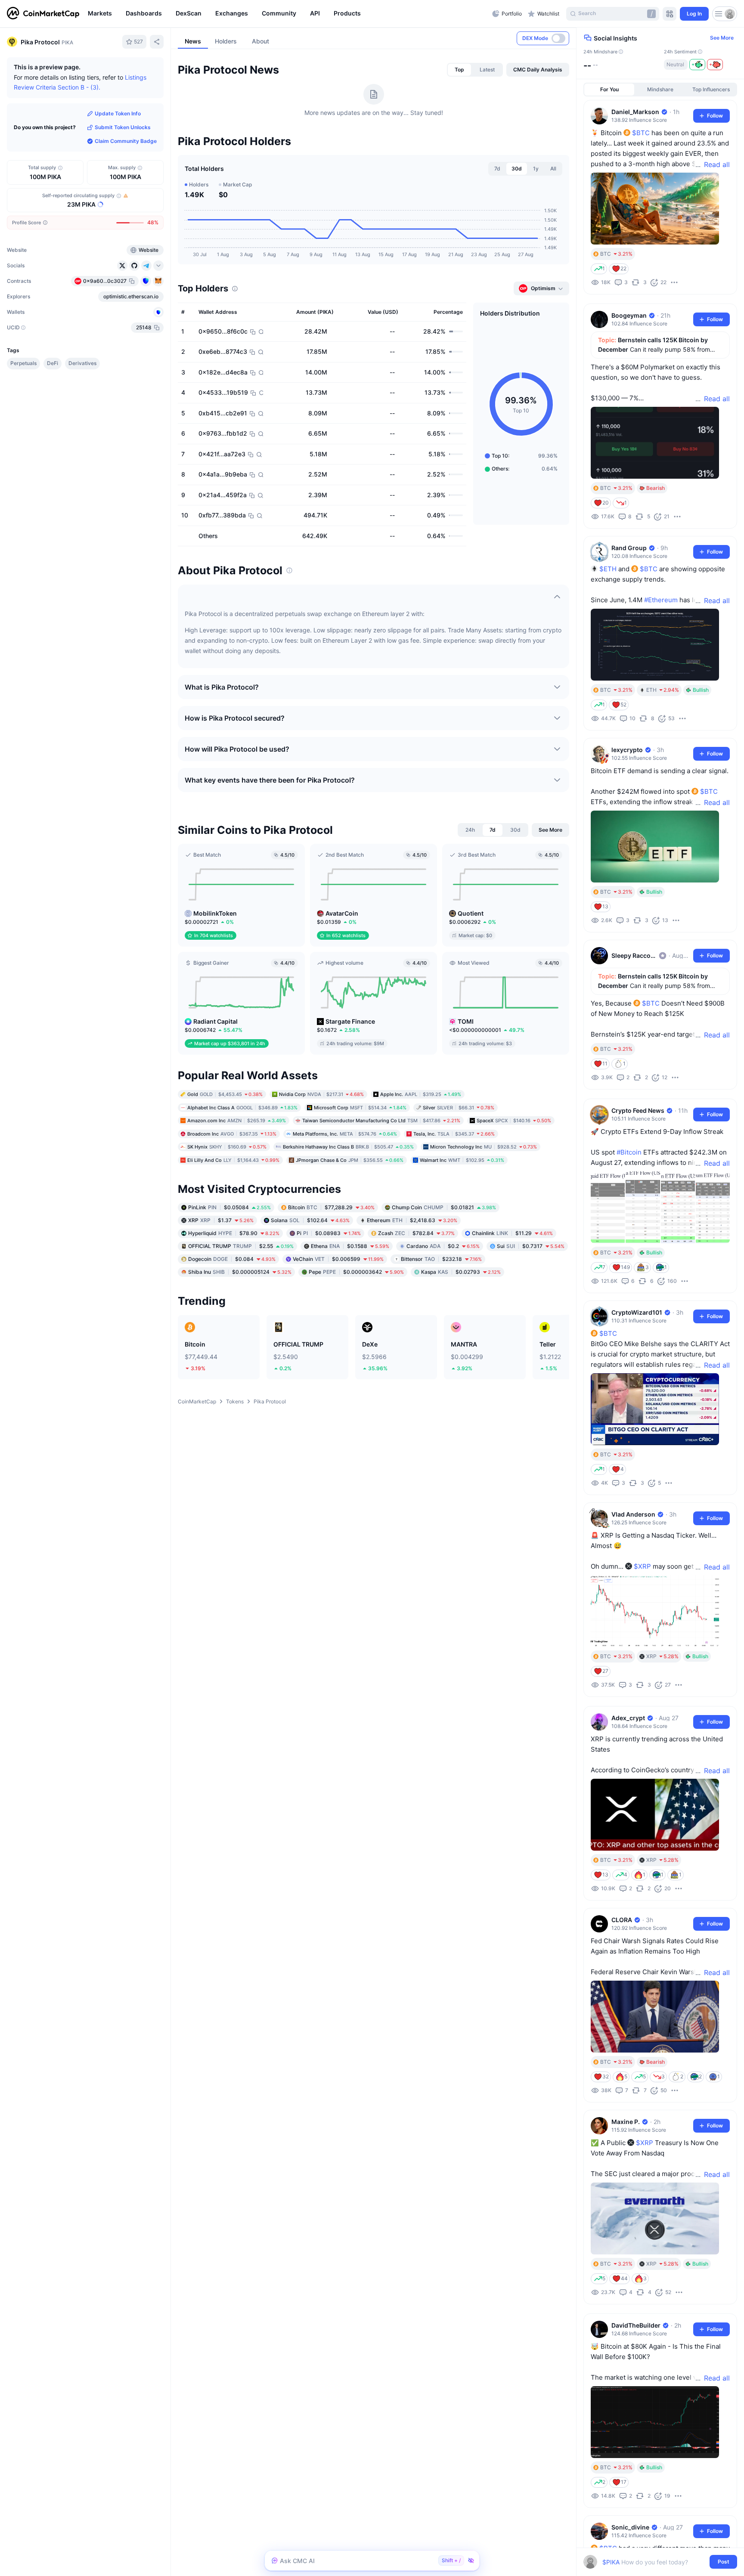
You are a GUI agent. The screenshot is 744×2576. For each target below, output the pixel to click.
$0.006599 (338, 1259)
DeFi (53, 363)
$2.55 (241, 1246)
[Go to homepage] (43, 14)
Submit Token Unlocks (123, 127)
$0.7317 (531, 1246)
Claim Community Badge (126, 141)
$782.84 (416, 1233)
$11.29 (512, 1233)
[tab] (459, 70)
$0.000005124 (240, 1272)
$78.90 (234, 1233)
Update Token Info (118, 113)
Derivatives (82, 363)
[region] (288, 14)
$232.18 (441, 1259)
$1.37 (221, 1220)
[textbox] (654, 2562)
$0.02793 (461, 1272)
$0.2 (443, 1246)
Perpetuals (23, 363)
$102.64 (310, 1220)
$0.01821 (444, 1207)
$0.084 (232, 1259)
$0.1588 (350, 1246)
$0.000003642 (356, 1272)
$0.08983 (329, 1233)
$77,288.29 (331, 1207)
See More (722, 38)
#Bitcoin (629, 1152)
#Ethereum (661, 600)
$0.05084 (229, 1207)
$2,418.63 (412, 1220)
